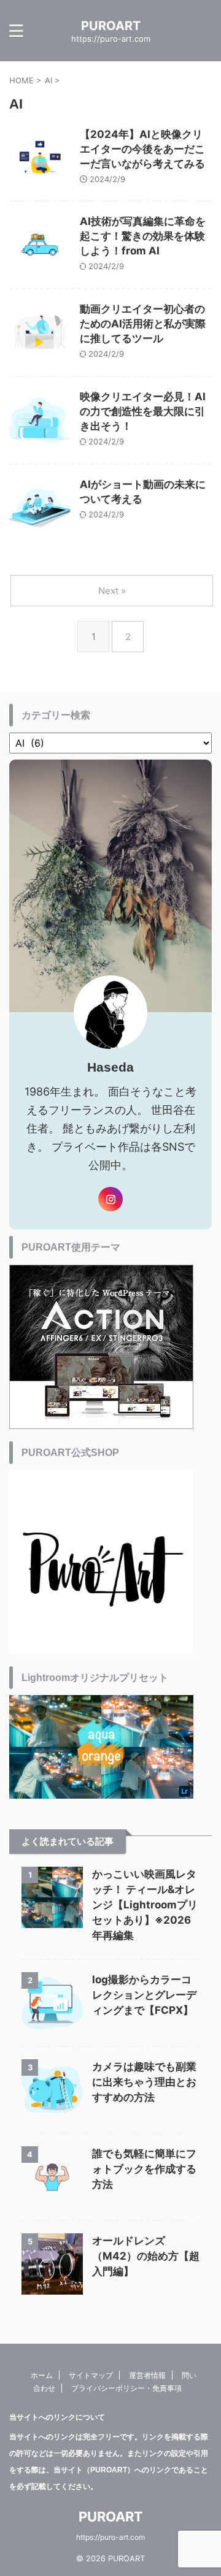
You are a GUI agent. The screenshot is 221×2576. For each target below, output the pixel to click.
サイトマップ (91, 2375)
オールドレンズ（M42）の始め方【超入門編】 (146, 2256)
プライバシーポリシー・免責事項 (126, 2388)
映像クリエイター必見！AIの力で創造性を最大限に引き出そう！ (143, 411)
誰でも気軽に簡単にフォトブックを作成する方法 (144, 2169)
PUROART (111, 26)
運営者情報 (147, 2375)
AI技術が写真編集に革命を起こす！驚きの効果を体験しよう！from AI (143, 236)
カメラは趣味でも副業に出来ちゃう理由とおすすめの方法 (144, 2082)
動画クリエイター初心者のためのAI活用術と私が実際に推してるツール (143, 324)
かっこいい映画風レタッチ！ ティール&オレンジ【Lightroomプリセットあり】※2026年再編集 (145, 1905)
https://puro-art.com (110, 2537)
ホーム (42, 2375)
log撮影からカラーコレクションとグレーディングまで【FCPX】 (144, 1995)
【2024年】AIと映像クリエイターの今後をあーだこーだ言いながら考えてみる (142, 149)
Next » (112, 591)
